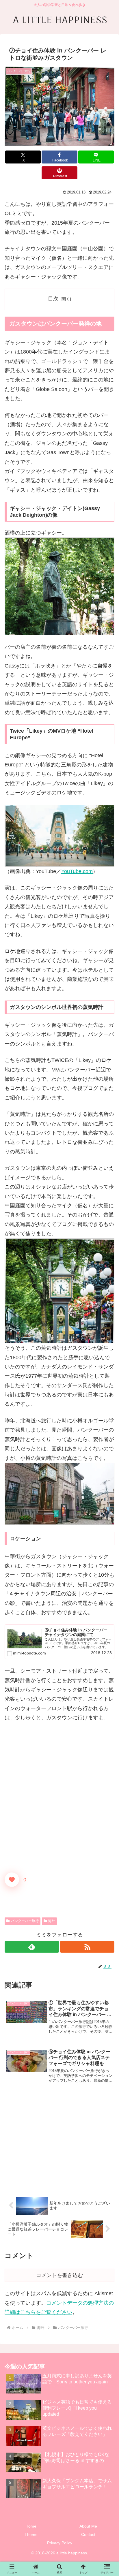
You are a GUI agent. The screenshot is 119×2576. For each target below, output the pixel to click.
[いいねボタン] (12, 1880)
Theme (31, 2534)
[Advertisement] (59, 2143)
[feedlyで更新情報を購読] (32, 1947)
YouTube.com (77, 871)
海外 (52, 1921)
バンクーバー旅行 (25, 1921)
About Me (88, 2526)
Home (31, 2526)
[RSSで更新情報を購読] (87, 1947)
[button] (107, 1457)
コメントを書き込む (59, 2275)
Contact (88, 2534)
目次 (53, 299)
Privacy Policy (60, 2543)
